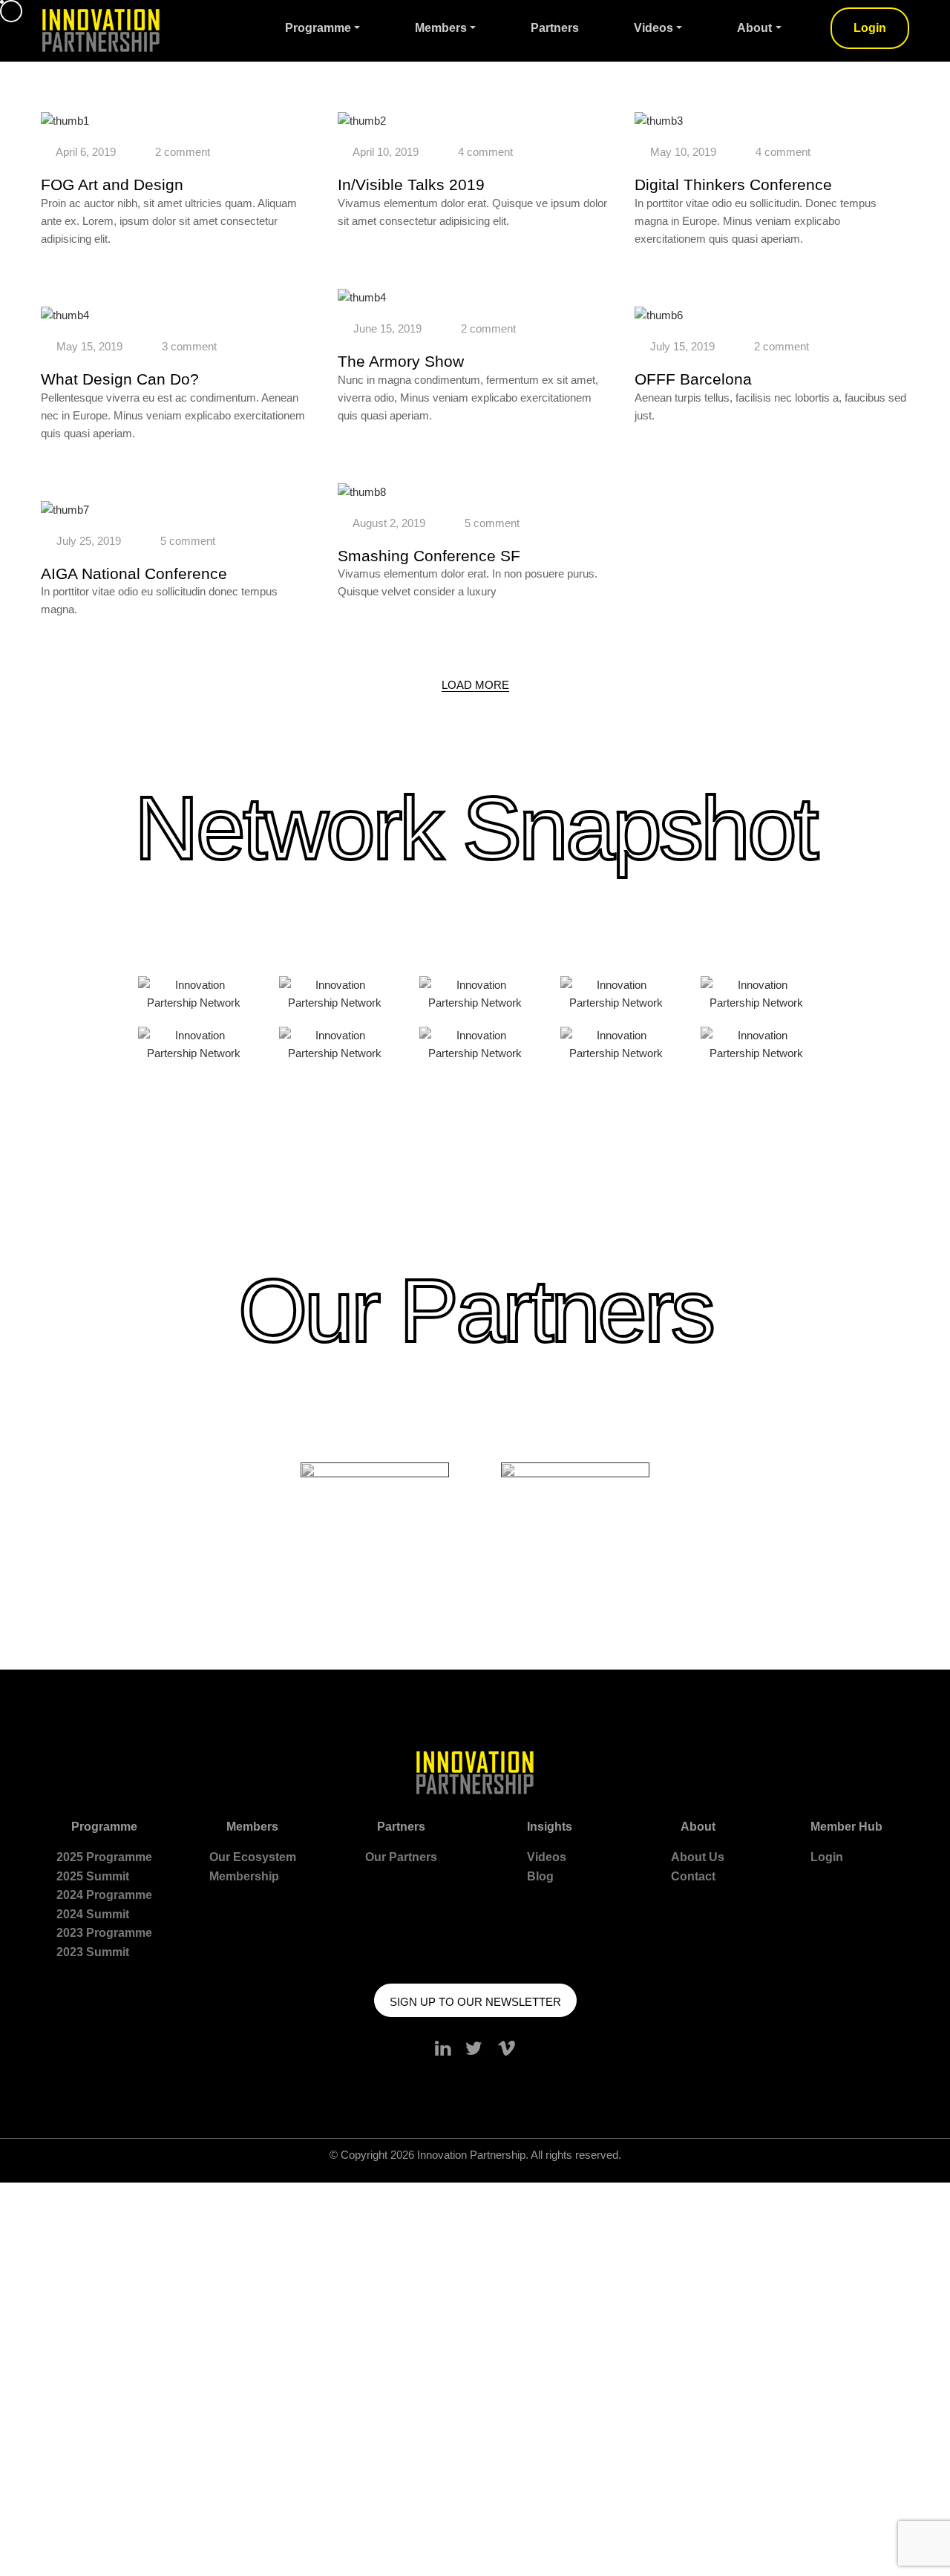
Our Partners (401, 1857)
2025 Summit (93, 1876)
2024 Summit (93, 1914)
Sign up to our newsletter (475, 2002)
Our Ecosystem (253, 1857)
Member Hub (846, 1827)
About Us (698, 1857)
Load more (475, 685)
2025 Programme (104, 1857)
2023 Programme (104, 1933)
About (754, 28)
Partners (555, 28)
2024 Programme (104, 1895)
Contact (693, 1876)
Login (870, 28)
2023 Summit (93, 1952)
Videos (653, 28)
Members (441, 28)
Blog (540, 1876)
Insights (550, 1827)
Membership (244, 1876)
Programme (318, 28)
